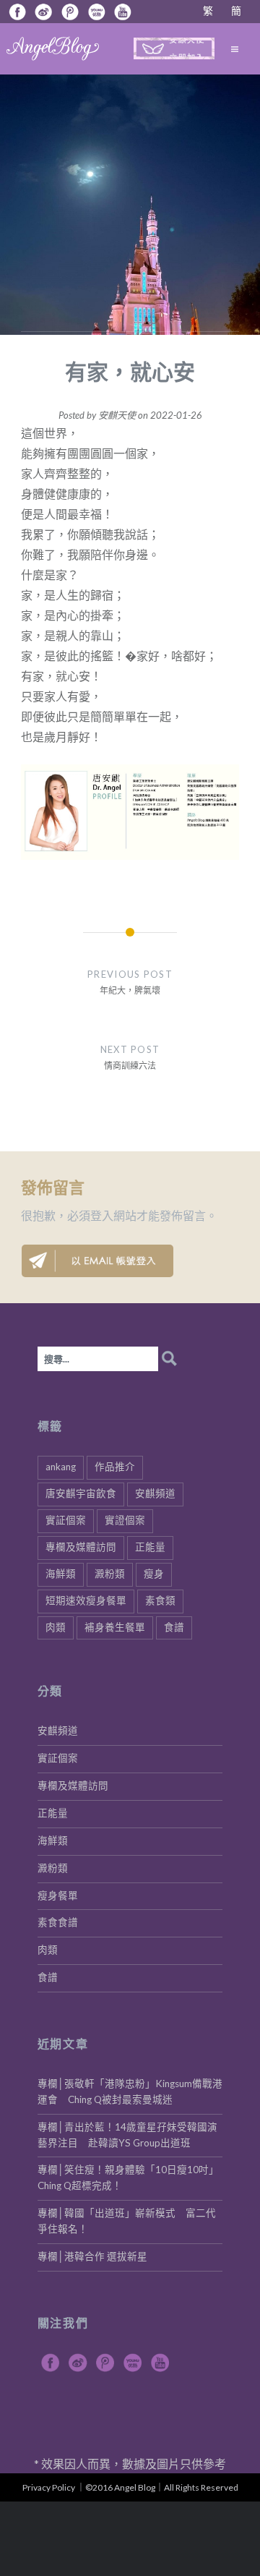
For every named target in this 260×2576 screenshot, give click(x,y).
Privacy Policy (49, 2487)
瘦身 (154, 1574)
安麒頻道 (155, 1493)
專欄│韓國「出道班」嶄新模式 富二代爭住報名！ (127, 2221)
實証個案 (66, 1520)
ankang (61, 1467)
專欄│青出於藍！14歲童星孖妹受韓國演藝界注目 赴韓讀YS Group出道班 (127, 2135)
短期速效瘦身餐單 (86, 1600)
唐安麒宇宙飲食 (81, 1493)
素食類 (160, 1600)
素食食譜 (58, 1922)
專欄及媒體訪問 (81, 1547)
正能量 (150, 1547)
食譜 (174, 1627)
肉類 (56, 1627)
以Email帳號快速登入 (97, 1261)
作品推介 (115, 1467)
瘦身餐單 (58, 1895)
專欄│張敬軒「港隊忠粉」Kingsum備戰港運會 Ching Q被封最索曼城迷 (130, 2091)
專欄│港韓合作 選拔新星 (92, 2256)
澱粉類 (110, 1574)
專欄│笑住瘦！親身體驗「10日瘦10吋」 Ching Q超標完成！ (130, 2178)
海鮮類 (61, 1574)
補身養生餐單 (115, 1627)
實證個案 (125, 1520)
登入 (102, 1215)
